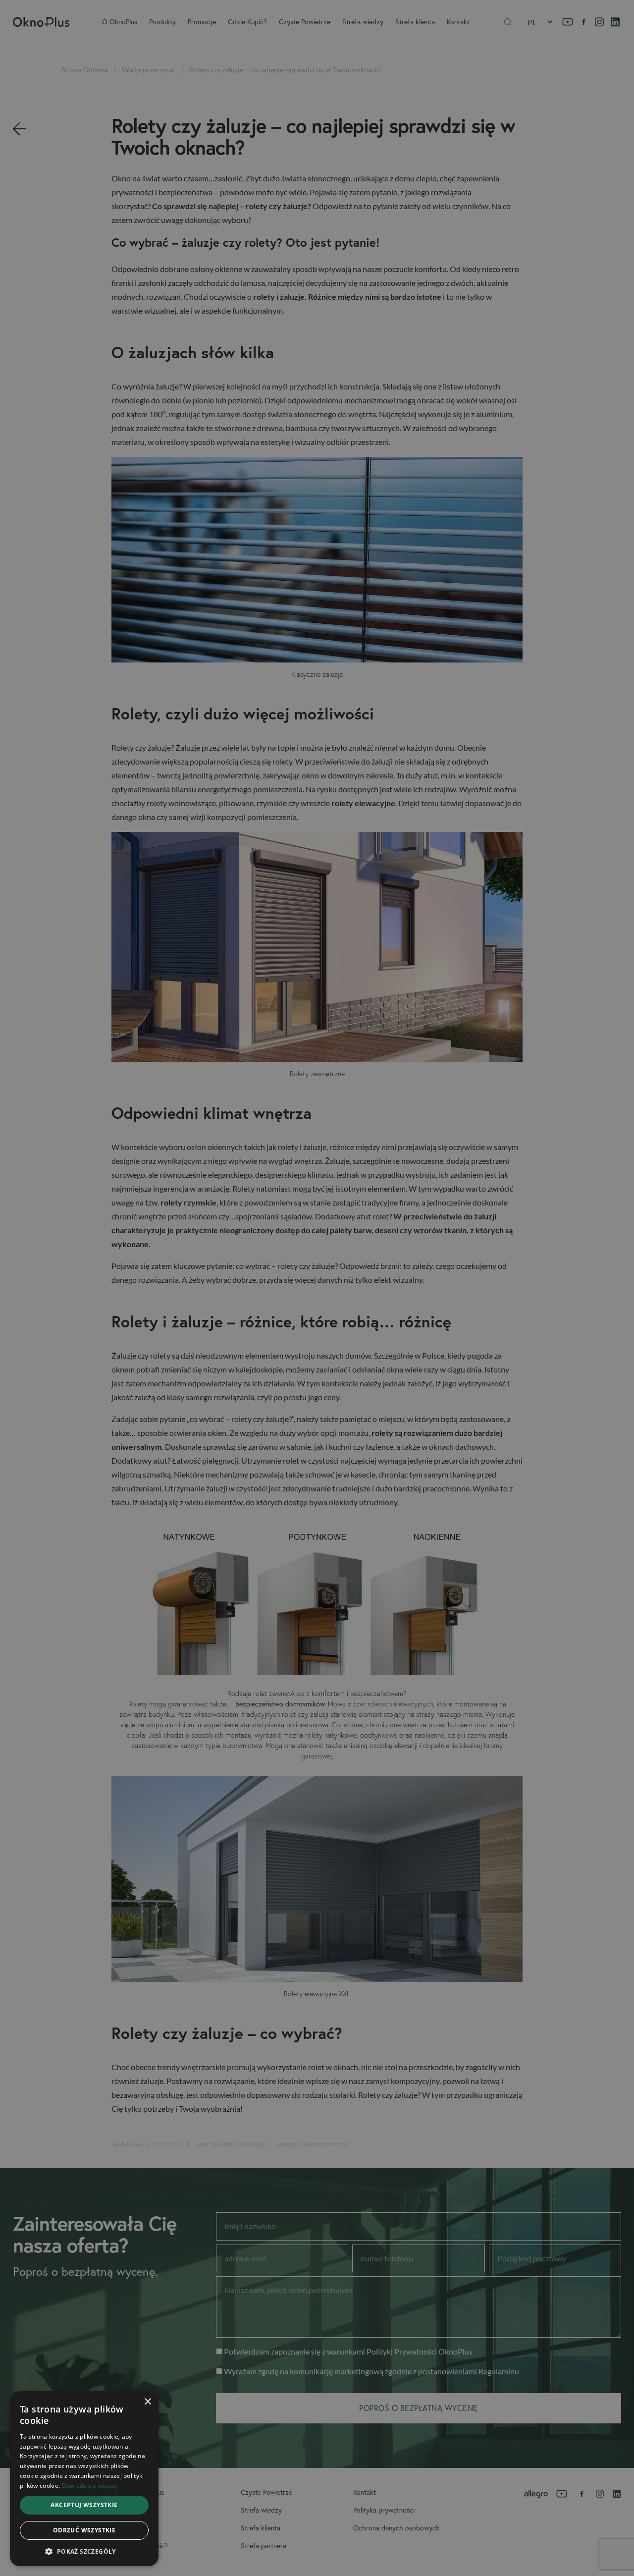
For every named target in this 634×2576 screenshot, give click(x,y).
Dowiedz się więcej (89, 2486)
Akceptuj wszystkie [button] (84, 2505)
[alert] (317, 1288)
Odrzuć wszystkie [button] (84, 2530)
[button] (84, 2551)
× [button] (147, 2402)
